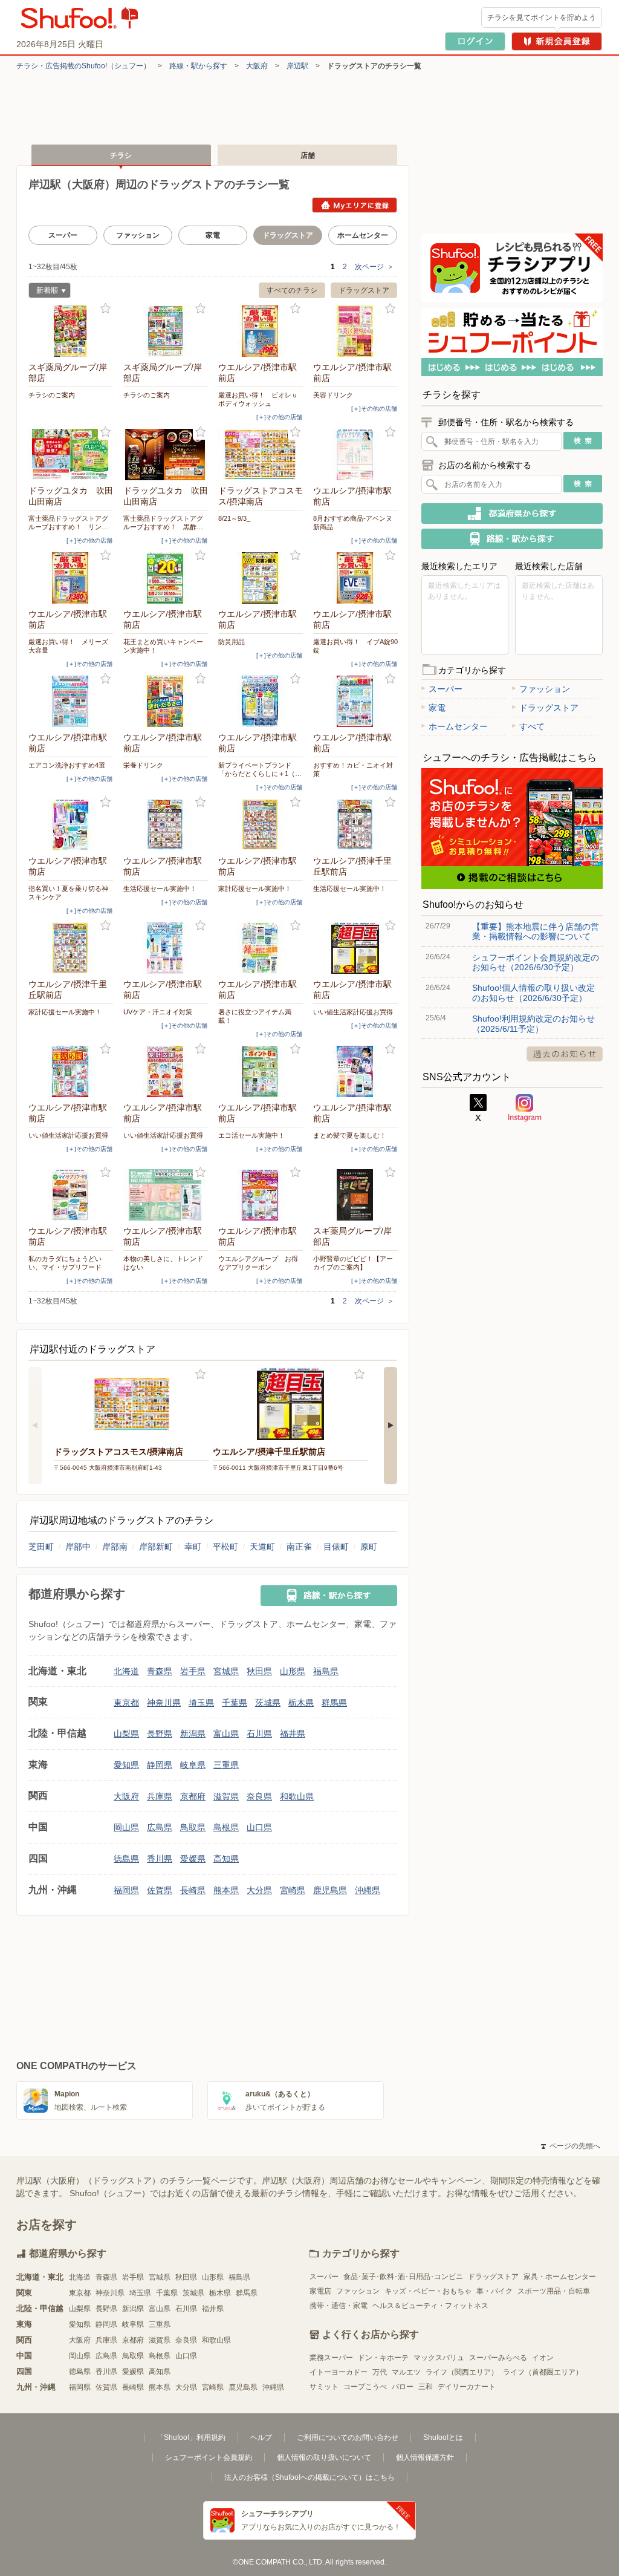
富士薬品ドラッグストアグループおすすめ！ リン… (68, 523)
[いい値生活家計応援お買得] (355, 948)
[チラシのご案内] (71, 331)
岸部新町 (156, 1547)
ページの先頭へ (571, 2146)
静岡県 (160, 1765)
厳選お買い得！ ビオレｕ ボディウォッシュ (261, 399)
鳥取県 (193, 1827)
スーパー (63, 235)
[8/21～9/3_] (261, 455)
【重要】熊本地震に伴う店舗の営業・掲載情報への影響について (536, 931)
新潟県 (193, 1733)
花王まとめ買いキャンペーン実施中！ (163, 646)
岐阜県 (193, 1765)
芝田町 (41, 1547)
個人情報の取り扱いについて (324, 2457)
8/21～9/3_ (234, 518)
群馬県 (334, 1703)
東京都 (126, 1703)
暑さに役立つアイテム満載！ (255, 1016)
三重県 (226, 1765)
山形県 (293, 1671)
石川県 (259, 1733)
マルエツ (406, 2372)
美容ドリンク (333, 395)
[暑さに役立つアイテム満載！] (261, 948)
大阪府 (257, 66)
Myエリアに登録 (355, 205)
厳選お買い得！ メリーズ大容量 (68, 646)
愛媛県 (193, 1859)
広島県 (160, 1827)
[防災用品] (261, 578)
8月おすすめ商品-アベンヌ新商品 (353, 523)
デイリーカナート (467, 2387)
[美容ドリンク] (355, 331)
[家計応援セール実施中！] (261, 825)
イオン (543, 2358)
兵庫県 (160, 1796)
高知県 (226, 1859)
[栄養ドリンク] (166, 701)
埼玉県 (201, 1703)
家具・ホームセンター (560, 2277)
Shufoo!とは (443, 2437)
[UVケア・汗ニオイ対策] (166, 948)
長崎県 (193, 1890)
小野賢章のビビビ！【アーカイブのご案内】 (353, 1263)
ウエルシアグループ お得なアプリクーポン (258, 1263)
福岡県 (126, 1890)
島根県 (226, 1827)
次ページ (374, 267)
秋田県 (259, 1671)
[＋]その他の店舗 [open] (279, 417)
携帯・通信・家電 (339, 2306)
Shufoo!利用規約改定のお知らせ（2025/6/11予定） (533, 1023)
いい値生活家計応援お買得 (353, 1012)
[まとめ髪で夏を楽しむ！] (355, 1071)
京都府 (193, 1796)
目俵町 (336, 1547)
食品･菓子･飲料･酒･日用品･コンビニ (403, 2277)
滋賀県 (226, 1796)
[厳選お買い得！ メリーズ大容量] (71, 578)
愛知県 (126, 1765)
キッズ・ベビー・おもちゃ (428, 2291)
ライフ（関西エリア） (462, 2372)
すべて (532, 726)
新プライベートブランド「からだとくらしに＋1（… (260, 769)
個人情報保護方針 (425, 2457)
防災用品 (232, 642)
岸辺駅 (297, 66)
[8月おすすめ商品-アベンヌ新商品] (355, 455)
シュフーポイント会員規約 (209, 2457)
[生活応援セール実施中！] (166, 825)
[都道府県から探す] (512, 514)
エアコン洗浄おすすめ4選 (67, 765)
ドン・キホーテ (383, 2358)
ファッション (138, 235)
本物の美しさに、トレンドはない (163, 1263)
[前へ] (35, 1426)
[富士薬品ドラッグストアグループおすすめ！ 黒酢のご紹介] (166, 455)
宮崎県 (293, 1890)
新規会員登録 (557, 41)
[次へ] (391, 1426)
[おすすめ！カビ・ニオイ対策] (355, 701)
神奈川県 (164, 1703)
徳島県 (126, 1859)
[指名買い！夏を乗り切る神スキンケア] (71, 825)
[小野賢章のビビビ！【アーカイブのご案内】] (355, 1195)
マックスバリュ (439, 2358)
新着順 (43, 292)
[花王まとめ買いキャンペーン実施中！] (166, 578)
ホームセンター (363, 235)
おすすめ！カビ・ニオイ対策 (353, 769)
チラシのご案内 (52, 395)
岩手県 (193, 1671)
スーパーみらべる (498, 2358)
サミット (324, 2387)
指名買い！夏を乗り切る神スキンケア (68, 893)
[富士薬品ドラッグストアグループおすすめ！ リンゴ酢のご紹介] (71, 455)
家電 (213, 235)
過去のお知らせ (565, 1054)
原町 (369, 1547)
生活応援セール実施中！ (160, 889)
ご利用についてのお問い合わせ (348, 2437)
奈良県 (259, 1796)
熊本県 (226, 1890)
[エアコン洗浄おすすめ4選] (71, 701)
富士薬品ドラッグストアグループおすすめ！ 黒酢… (163, 523)
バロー (403, 2387)
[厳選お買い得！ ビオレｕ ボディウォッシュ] (261, 331)
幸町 (193, 1547)
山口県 (259, 1827)
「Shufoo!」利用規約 (191, 2437)
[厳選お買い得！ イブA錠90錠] (355, 578)
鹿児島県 (330, 1890)
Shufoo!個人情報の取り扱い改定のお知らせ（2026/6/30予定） (533, 993)
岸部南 (115, 1547)
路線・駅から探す (198, 66)
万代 (380, 2372)
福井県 (293, 1733)
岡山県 (126, 1827)
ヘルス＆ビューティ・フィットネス (430, 2306)
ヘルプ (261, 2437)
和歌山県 (297, 1796)
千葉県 (235, 1703)
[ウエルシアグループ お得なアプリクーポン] (261, 1195)
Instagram (525, 1108)
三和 (426, 2387)
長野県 (160, 1733)
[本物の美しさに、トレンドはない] (166, 1195)
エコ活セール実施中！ (251, 1135)
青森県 (160, 1671)
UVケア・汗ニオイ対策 (158, 1012)
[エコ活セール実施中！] (261, 1071)
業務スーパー (331, 2358)
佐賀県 (160, 1890)
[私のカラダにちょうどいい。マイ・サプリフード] (71, 1195)
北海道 (126, 1671)
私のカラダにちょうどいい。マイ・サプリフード (65, 1263)
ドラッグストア (364, 290)
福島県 (326, 1671)
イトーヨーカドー (339, 2372)
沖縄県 (368, 1890)
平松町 (225, 1547)
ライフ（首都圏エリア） (543, 2372)
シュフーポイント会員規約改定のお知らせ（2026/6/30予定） (536, 962)
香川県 (160, 1859)
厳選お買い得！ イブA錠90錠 (355, 646)
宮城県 (226, 1671)
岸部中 (78, 1547)
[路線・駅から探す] (329, 1596)
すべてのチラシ (292, 290)
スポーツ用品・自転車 (554, 2291)
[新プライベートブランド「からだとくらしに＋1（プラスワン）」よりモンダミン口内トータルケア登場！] (261, 701)
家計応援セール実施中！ (255, 889)
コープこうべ (365, 2387)
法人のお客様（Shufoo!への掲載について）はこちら (309, 2477)
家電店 (320, 2291)
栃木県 (301, 1703)
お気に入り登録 (105, 309)
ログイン (475, 41)
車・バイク (494, 2291)
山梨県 (126, 1733)
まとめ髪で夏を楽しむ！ (350, 1135)
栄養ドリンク (143, 765)
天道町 (262, 1547)
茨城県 (268, 1703)
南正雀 (299, 1547)
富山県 (226, 1733)
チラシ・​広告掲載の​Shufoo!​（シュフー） (83, 66)
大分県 (259, 1890)
